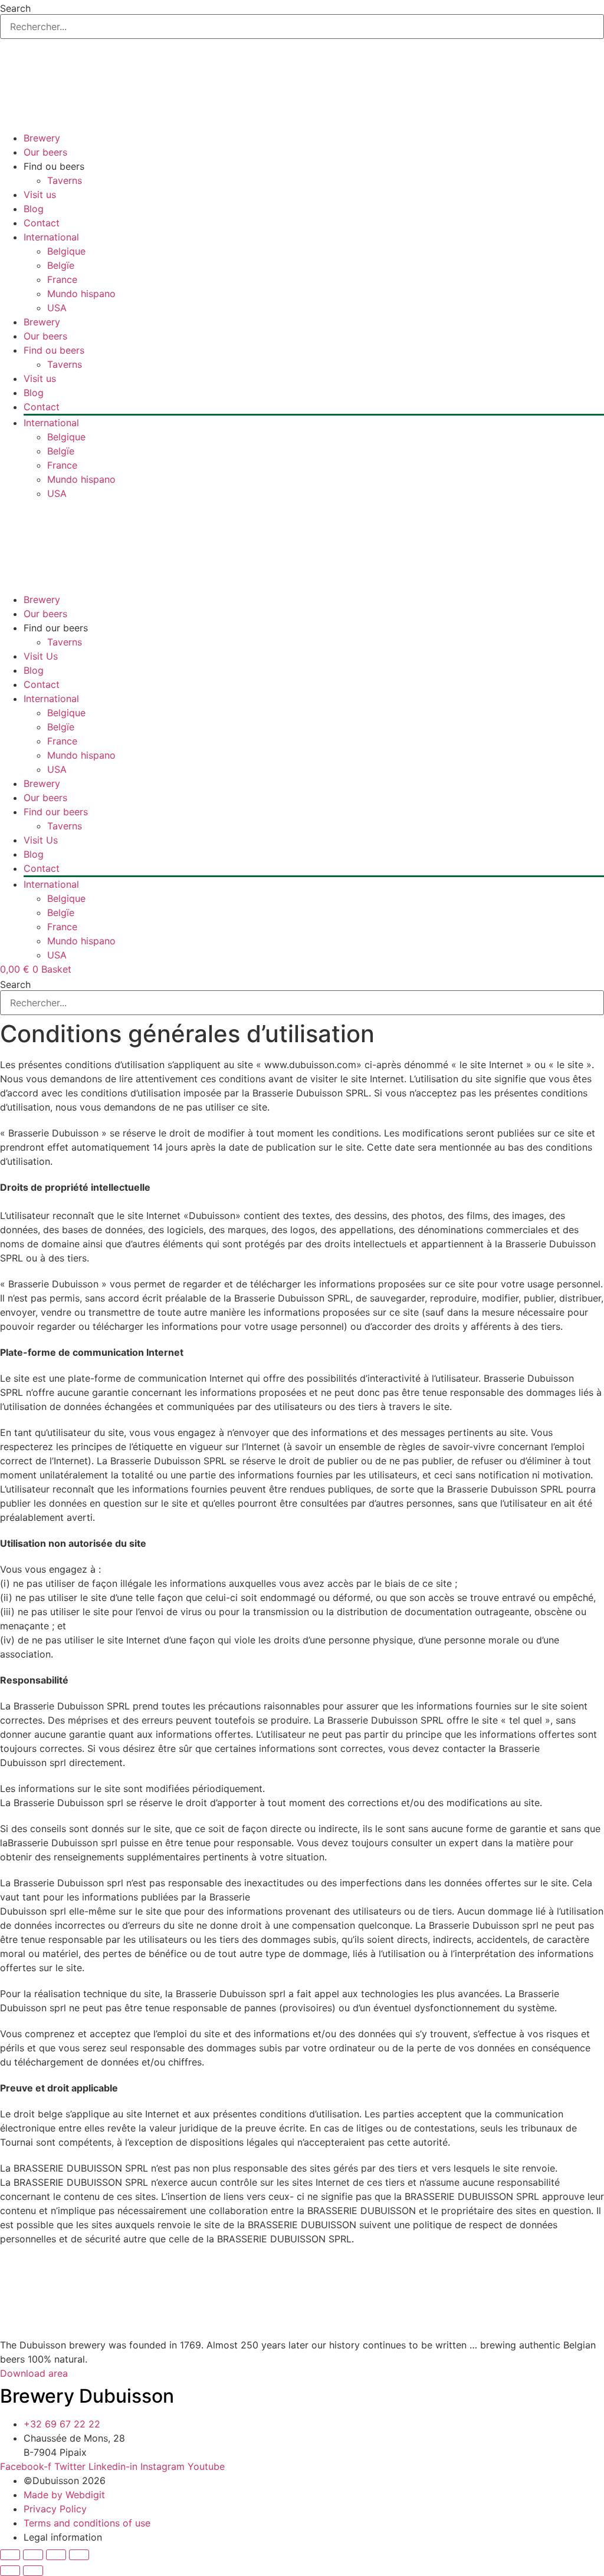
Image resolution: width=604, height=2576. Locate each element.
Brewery (42, 138)
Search (15, 8)
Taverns (65, 180)
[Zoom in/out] (10, 2555)
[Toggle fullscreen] (33, 2555)
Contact (42, 223)
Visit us (40, 195)
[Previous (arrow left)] (10, 2571)
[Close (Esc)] (79, 2555)
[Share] (56, 2555)
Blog (34, 209)
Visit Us (41, 656)
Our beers (45, 152)
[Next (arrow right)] (33, 2571)
